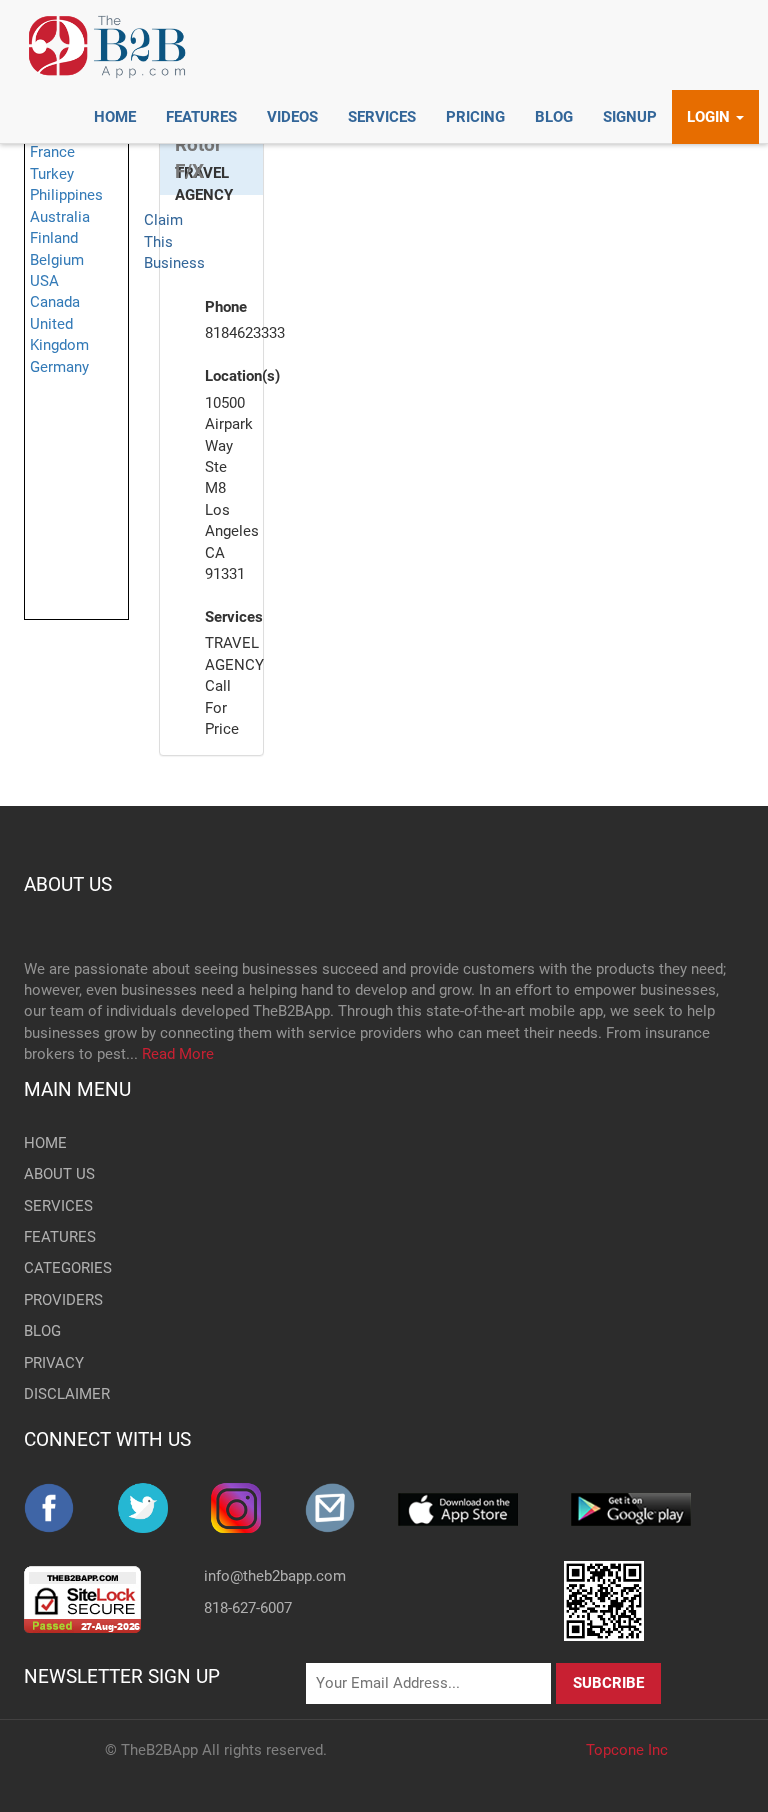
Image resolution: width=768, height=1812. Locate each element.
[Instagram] (258, 1508)
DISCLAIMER (67, 1394)
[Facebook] (71, 1508)
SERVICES (58, 1206)
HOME (45, 1143)
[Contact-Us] (352, 1508)
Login (710, 117)
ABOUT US (68, 884)
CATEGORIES (68, 1268)
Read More (178, 1054)
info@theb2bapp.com (275, 1576)
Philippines (66, 195)
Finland (54, 238)
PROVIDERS (63, 1300)
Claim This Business (174, 241)
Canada (55, 302)
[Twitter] (165, 1508)
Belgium (57, 260)
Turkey (52, 174)
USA (44, 281)
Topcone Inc (627, 1750)
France (52, 152)
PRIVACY (54, 1363)
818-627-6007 (248, 1608)
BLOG (42, 1331)
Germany (59, 367)
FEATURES (60, 1237)
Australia (60, 217)
